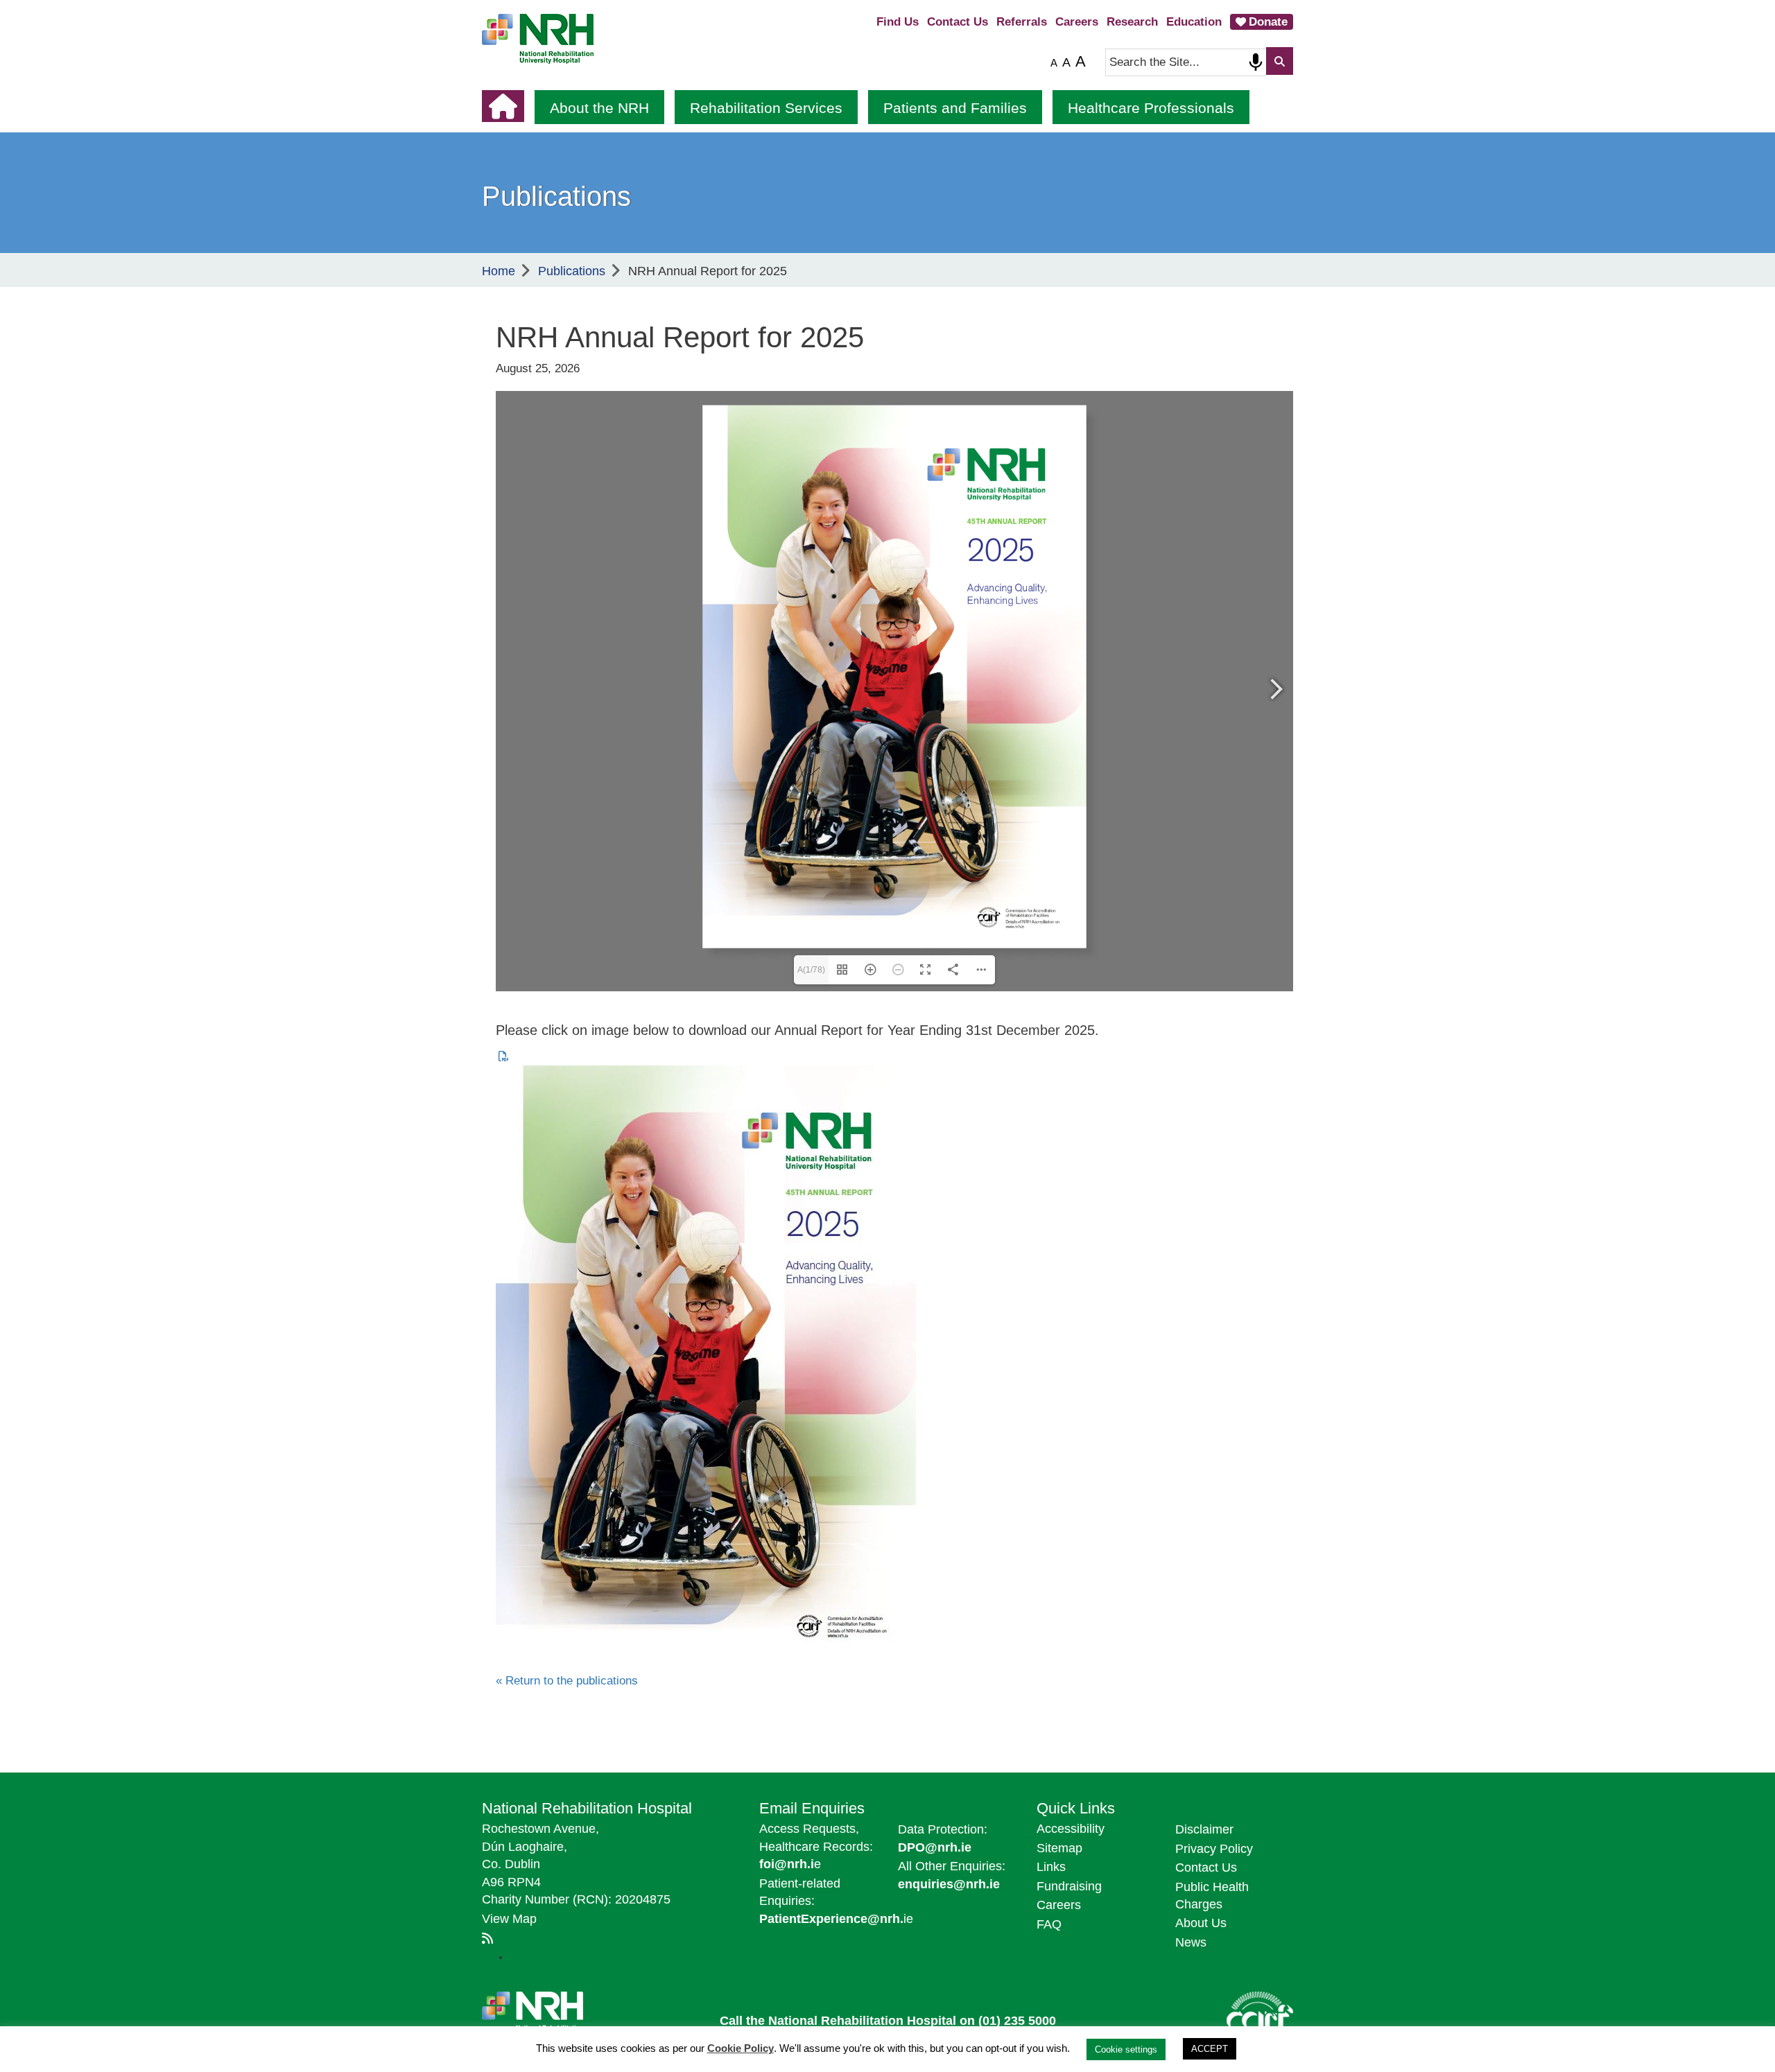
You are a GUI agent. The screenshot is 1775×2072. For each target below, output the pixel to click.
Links (1051, 1867)
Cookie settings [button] (1126, 2049)
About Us (1201, 1923)
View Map (509, 1919)
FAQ (1049, 1924)
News (1191, 1942)
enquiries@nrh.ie (949, 1884)
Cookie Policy (741, 2048)
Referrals (1022, 22)
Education (1194, 22)
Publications (572, 271)
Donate (1268, 22)
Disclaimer (1204, 1829)
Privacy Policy (1214, 1849)
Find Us (898, 22)
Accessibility (1071, 1829)
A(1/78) (811, 970)
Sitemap (1059, 1848)
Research (1132, 22)
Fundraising (1069, 1886)
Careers (1077, 22)
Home (499, 271)
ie (836, 1919)
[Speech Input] (1256, 62)
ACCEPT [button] (1210, 2049)
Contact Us (958, 22)
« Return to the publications (567, 1681)
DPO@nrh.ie (935, 1847)
